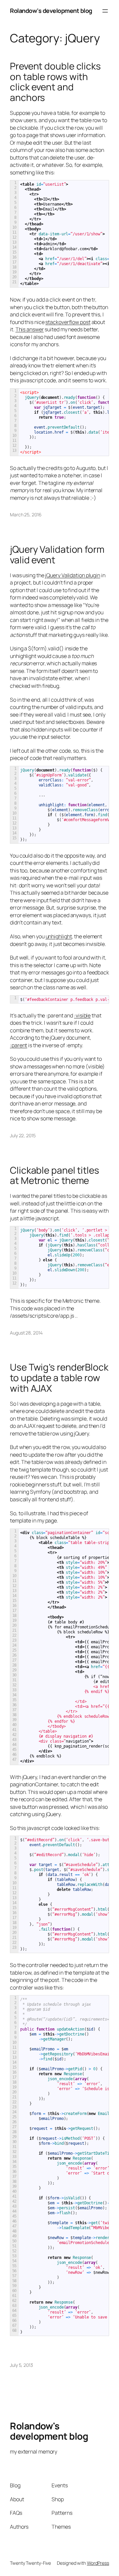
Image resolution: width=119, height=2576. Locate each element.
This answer (30, 329)
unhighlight (59, 936)
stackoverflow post (68, 322)
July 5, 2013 (21, 2365)
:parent (19, 1045)
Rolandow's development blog (51, 11)
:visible (82, 1015)
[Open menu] (105, 11)
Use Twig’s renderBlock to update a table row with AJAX (59, 1378)
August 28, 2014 (26, 1333)
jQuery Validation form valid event (57, 555)
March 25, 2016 (26, 515)
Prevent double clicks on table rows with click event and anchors (55, 82)
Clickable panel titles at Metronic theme (55, 1175)
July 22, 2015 (23, 1135)
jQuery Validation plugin (73, 575)
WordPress (98, 2563)
